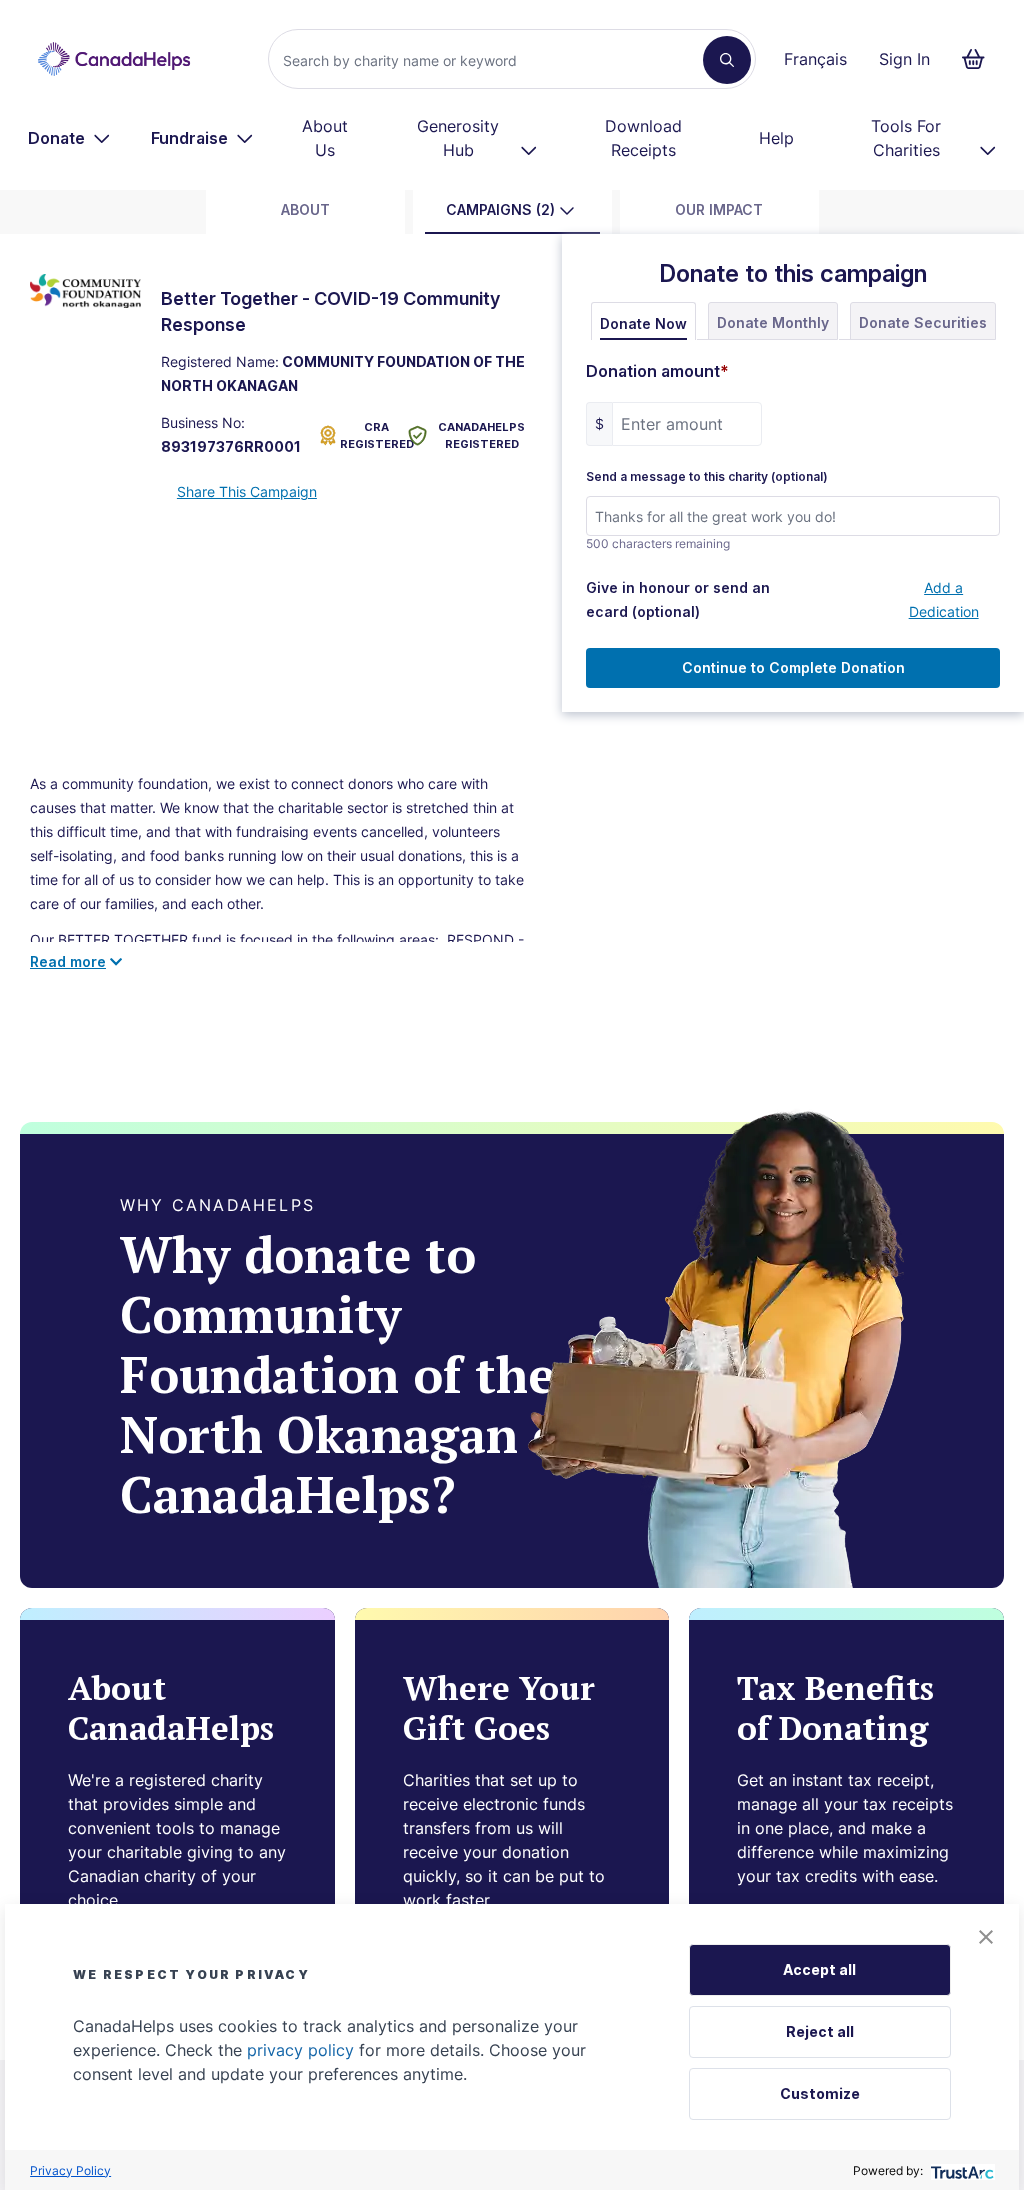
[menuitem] (69, 138)
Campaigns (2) (500, 209)
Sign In (904, 59)
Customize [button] (820, 2093)
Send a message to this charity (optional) (707, 477)
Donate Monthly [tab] (773, 322)
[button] (986, 1937)
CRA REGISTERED (370, 435)
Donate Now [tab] (643, 323)
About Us (325, 138)
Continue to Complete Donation (793, 667)
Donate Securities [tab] (923, 322)
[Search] (727, 60)
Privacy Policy (70, 2170)
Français (815, 59)
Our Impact (719, 209)
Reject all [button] (820, 2031)
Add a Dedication (944, 599)
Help (776, 138)
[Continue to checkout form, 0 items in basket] (979, 59)
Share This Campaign (247, 491)
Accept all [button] (819, 1969)
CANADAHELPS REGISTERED (481, 435)
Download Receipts (643, 138)
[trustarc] (960, 2170)
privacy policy (300, 2050)
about (305, 209)
